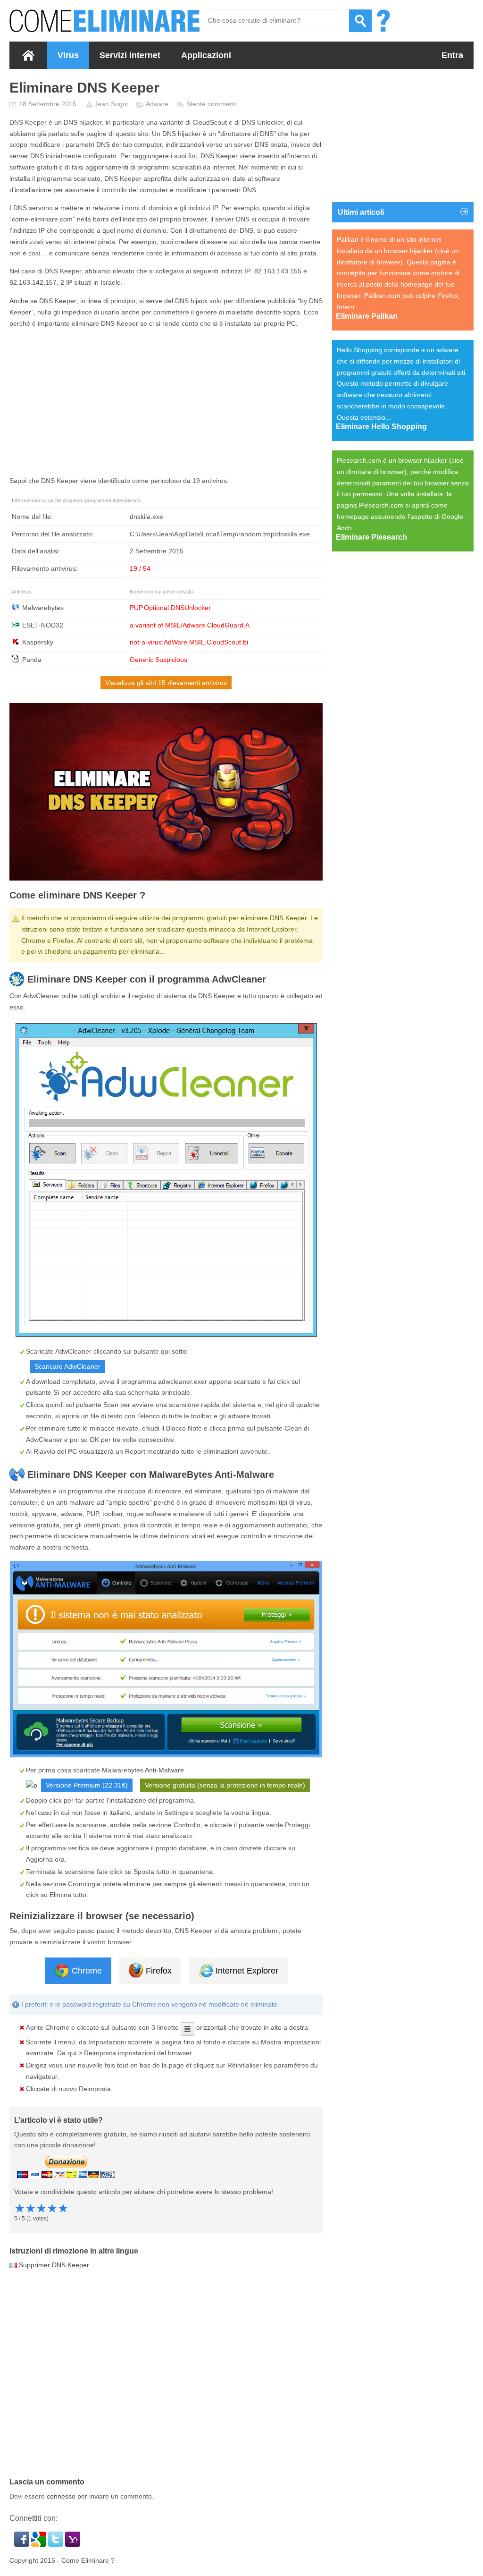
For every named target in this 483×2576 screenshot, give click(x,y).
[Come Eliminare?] (105, 21)
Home (28, 55)
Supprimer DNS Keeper (54, 2265)
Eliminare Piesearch (371, 537)
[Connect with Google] (40, 2544)
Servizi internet (130, 55)
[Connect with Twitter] (57, 2544)
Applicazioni (206, 55)
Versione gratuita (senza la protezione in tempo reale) (225, 1785)
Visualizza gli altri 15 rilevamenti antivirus (166, 683)
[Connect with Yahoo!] (73, 2544)
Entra (452, 55)
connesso (61, 2496)
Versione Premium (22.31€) (87, 1785)
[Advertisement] (166, 402)
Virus (68, 55)
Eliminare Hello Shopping (381, 427)
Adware (157, 104)
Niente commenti (212, 104)
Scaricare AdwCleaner (67, 1366)
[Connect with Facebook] (23, 2544)
